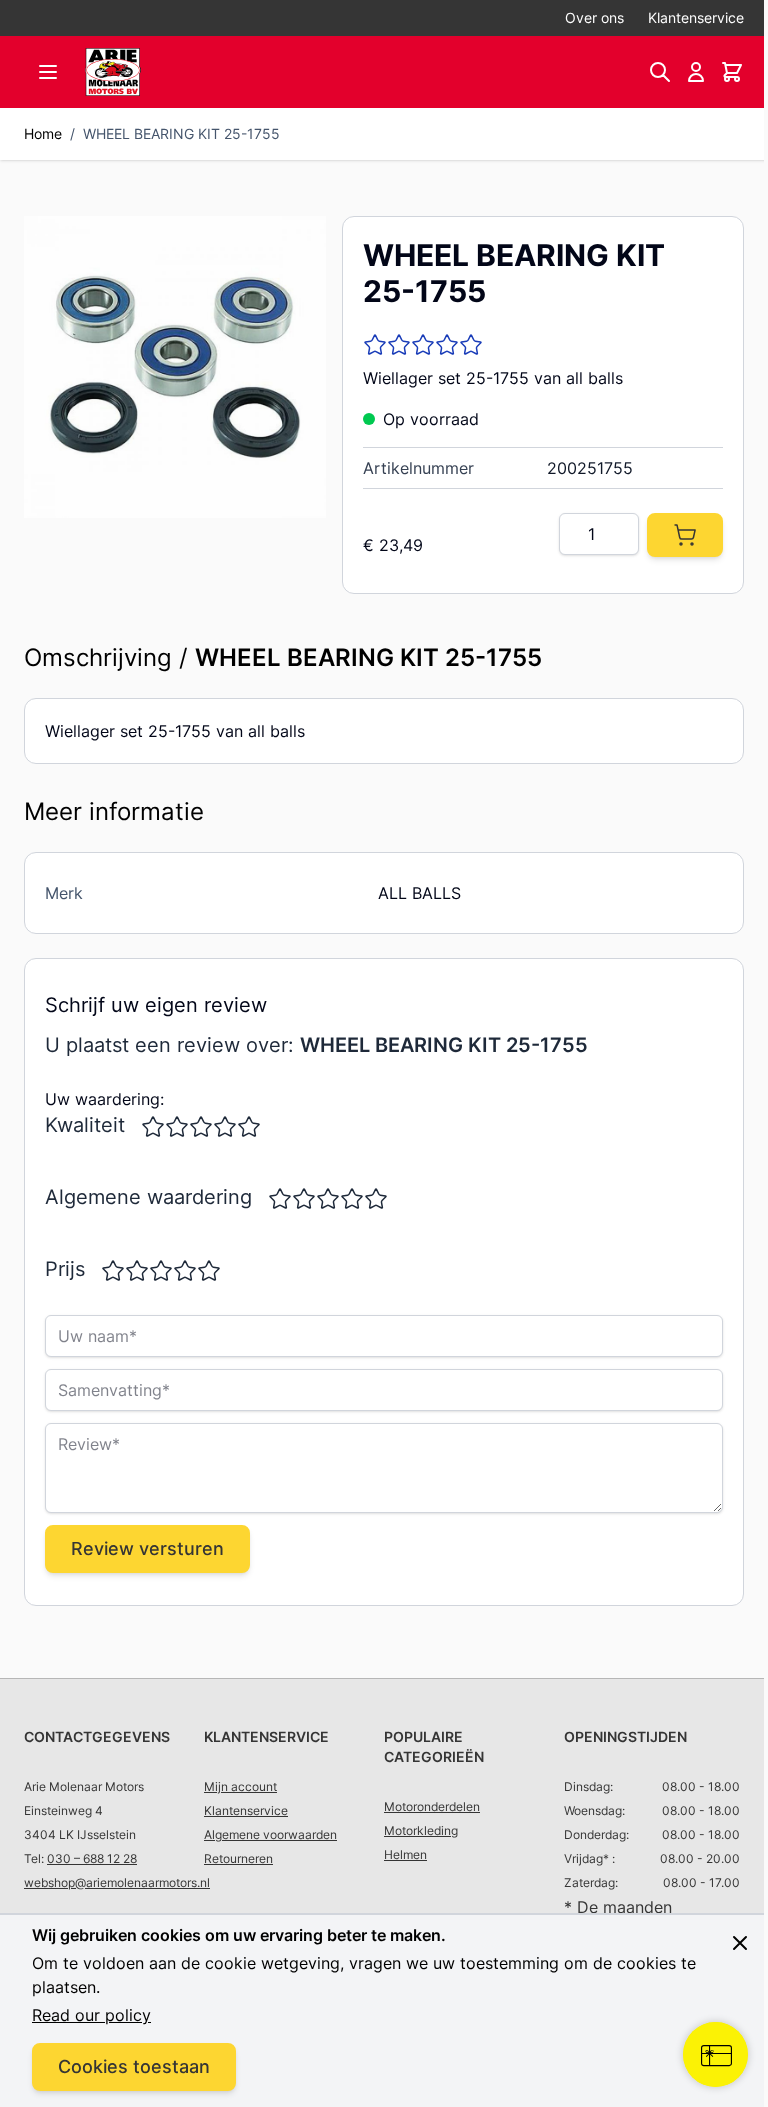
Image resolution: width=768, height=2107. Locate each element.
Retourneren (238, 1858)
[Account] (696, 72)
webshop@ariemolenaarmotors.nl (117, 1882)
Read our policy (91, 2015)
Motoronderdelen (432, 1806)
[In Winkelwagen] (685, 535)
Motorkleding (421, 1830)
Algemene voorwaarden (270, 1834)
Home (43, 133)
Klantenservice (696, 17)
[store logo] (113, 72)
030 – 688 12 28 (92, 1858)
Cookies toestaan (134, 2066)
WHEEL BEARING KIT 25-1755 (181, 133)
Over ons (594, 17)
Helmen (405, 1854)
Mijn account (240, 1786)
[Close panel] (725, 1943)
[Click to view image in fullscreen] (175, 367)
